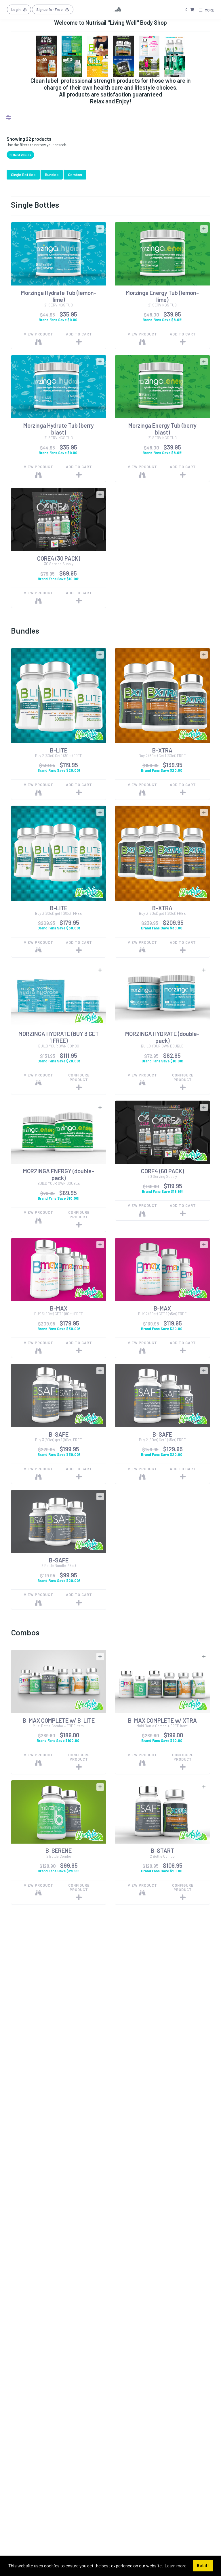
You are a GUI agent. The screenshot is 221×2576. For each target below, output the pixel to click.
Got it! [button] (203, 2566)
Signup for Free (50, 9)
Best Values (22, 155)
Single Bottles (23, 175)
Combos (75, 175)
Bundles (52, 175)
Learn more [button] (176, 2566)
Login (16, 9)
